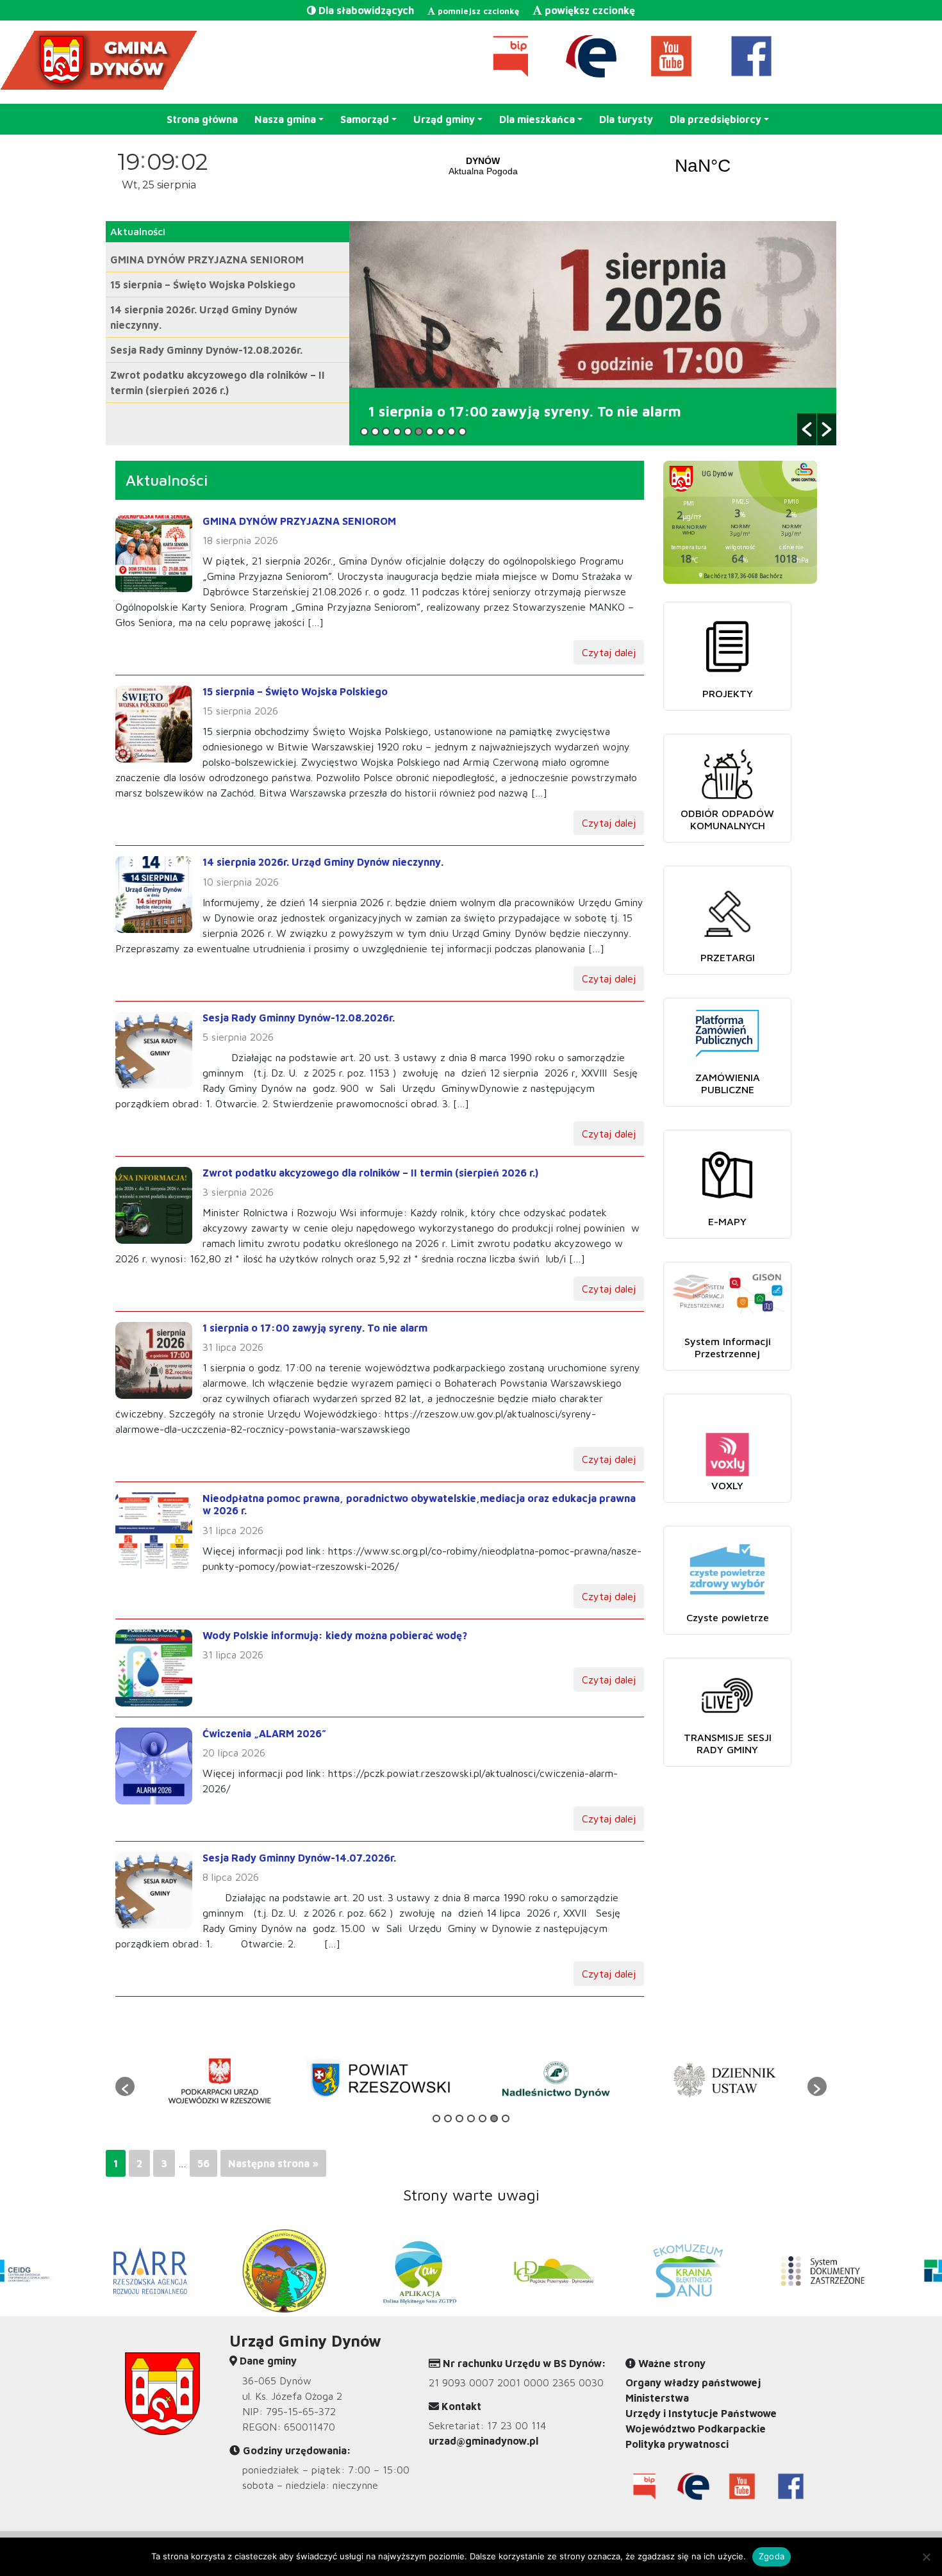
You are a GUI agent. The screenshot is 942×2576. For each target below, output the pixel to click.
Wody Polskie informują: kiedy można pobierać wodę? (335, 1635)
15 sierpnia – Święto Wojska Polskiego (203, 285)
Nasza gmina (285, 119)
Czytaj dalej (609, 652)
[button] (807, 429)
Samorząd (365, 119)
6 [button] (419, 432)
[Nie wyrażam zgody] (926, 2557)
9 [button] (451, 432)
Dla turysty (626, 119)
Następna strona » (273, 2163)
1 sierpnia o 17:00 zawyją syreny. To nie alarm (315, 1328)
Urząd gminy (444, 119)
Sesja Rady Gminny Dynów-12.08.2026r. (206, 350)
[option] (593, 333)
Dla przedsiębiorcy (715, 119)
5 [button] (408, 432)
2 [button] (375, 432)
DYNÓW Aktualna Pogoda (593, 166)
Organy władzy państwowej (693, 2382)
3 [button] (386, 432)
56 (203, 2163)
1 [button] (364, 432)
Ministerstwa (657, 2398)
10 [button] (462, 432)
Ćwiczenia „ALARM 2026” (264, 1733)
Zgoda (772, 2556)
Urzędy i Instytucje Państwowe (701, 2413)
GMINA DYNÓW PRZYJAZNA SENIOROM (207, 260)
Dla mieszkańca (537, 119)
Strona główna (202, 119)
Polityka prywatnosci (677, 2444)
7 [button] (430, 432)
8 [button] (441, 432)
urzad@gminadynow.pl (483, 2441)
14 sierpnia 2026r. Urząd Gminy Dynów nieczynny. (323, 862)
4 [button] (397, 432)
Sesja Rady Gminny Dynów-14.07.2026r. (299, 1858)
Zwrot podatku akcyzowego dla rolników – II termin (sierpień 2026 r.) (370, 1173)
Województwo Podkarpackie (696, 2429)
